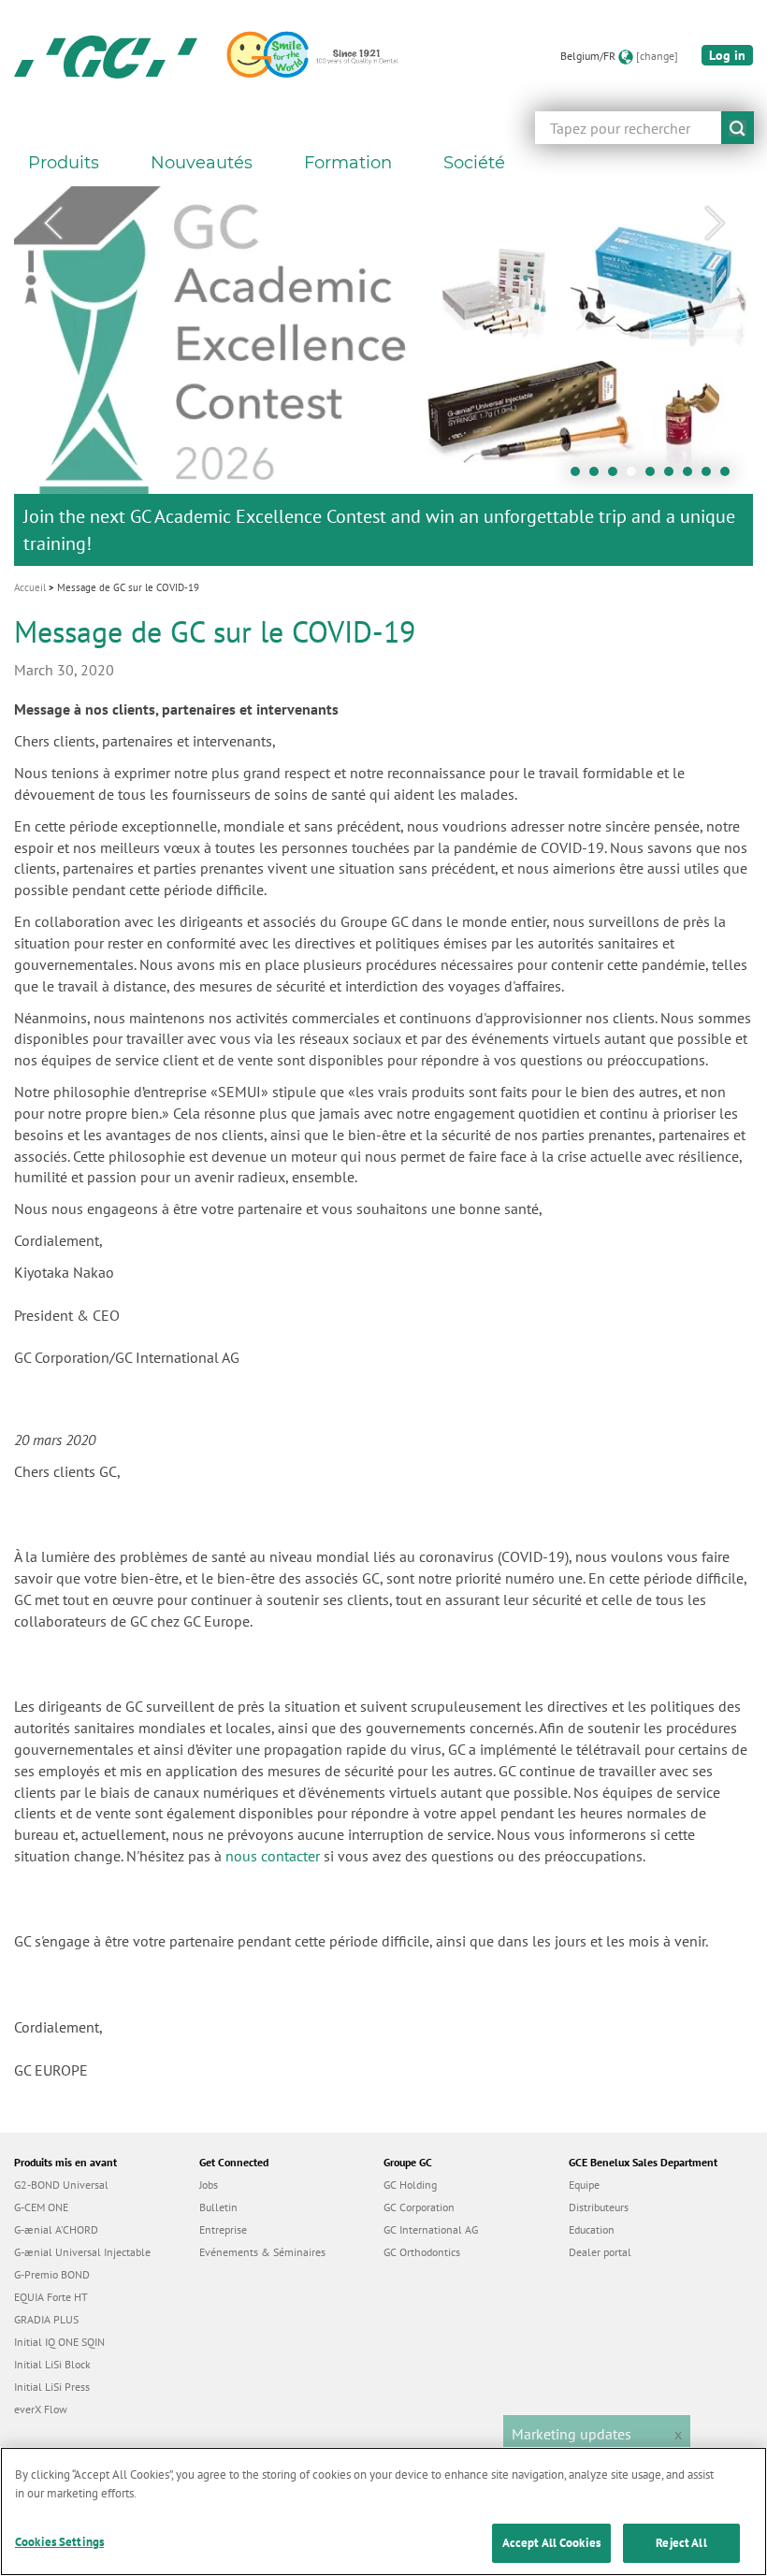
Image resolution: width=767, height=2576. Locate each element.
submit (738, 128)
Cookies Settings (59, 2542)
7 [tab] (692, 476)
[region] (383, 2511)
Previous (52, 224)
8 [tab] (711, 476)
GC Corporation (419, 2207)
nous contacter (273, 1856)
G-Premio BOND (52, 2274)
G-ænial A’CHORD (56, 2229)
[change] (657, 56)
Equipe (584, 2185)
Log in (727, 55)
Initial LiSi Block (52, 2364)
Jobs (209, 2185)
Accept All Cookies (551, 2543)
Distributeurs (599, 2207)
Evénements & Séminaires (262, 2252)
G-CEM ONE (41, 2207)
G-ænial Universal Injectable (82, 2252)
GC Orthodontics (422, 2252)
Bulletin (218, 2207)
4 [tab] (636, 476)
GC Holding (410, 2185)
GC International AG (431, 2229)
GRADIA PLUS (46, 2319)
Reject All (681, 2543)
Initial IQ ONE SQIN (59, 2342)
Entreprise (223, 2229)
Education (592, 2229)
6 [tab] (673, 476)
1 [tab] (580, 476)
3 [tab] (617, 476)
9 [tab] (730, 476)
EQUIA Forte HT (51, 2297)
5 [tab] (655, 476)
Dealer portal (600, 2252)
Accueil (30, 587)
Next (715, 224)
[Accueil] (106, 56)
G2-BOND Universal (61, 2185)
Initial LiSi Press (52, 2387)
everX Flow (41, 2409)
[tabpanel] (383, 376)
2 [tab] (599, 476)
